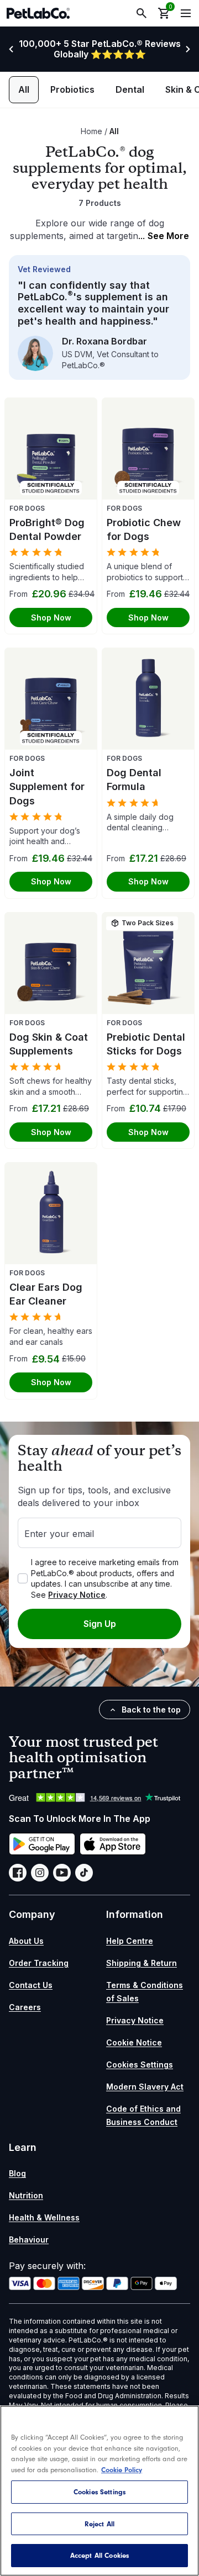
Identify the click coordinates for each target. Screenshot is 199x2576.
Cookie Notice (134, 2042)
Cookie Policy (122, 2470)
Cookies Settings (140, 2064)
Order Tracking (39, 1963)
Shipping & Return (142, 1963)
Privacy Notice (77, 1595)
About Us (26, 1941)
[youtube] (62, 1873)
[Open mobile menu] (186, 13)
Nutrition (26, 2195)
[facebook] (18, 1873)
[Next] (188, 49)
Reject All (99, 2524)
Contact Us (31, 1985)
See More (164, 236)
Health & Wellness (44, 2217)
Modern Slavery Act (145, 2087)
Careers (25, 2007)
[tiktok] (84, 1873)
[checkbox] (23, 1578)
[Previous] (11, 49)
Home (91, 131)
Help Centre (130, 1941)
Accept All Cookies (99, 2555)
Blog (17, 2173)
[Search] (142, 13)
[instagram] (40, 1873)
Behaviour (29, 2240)
